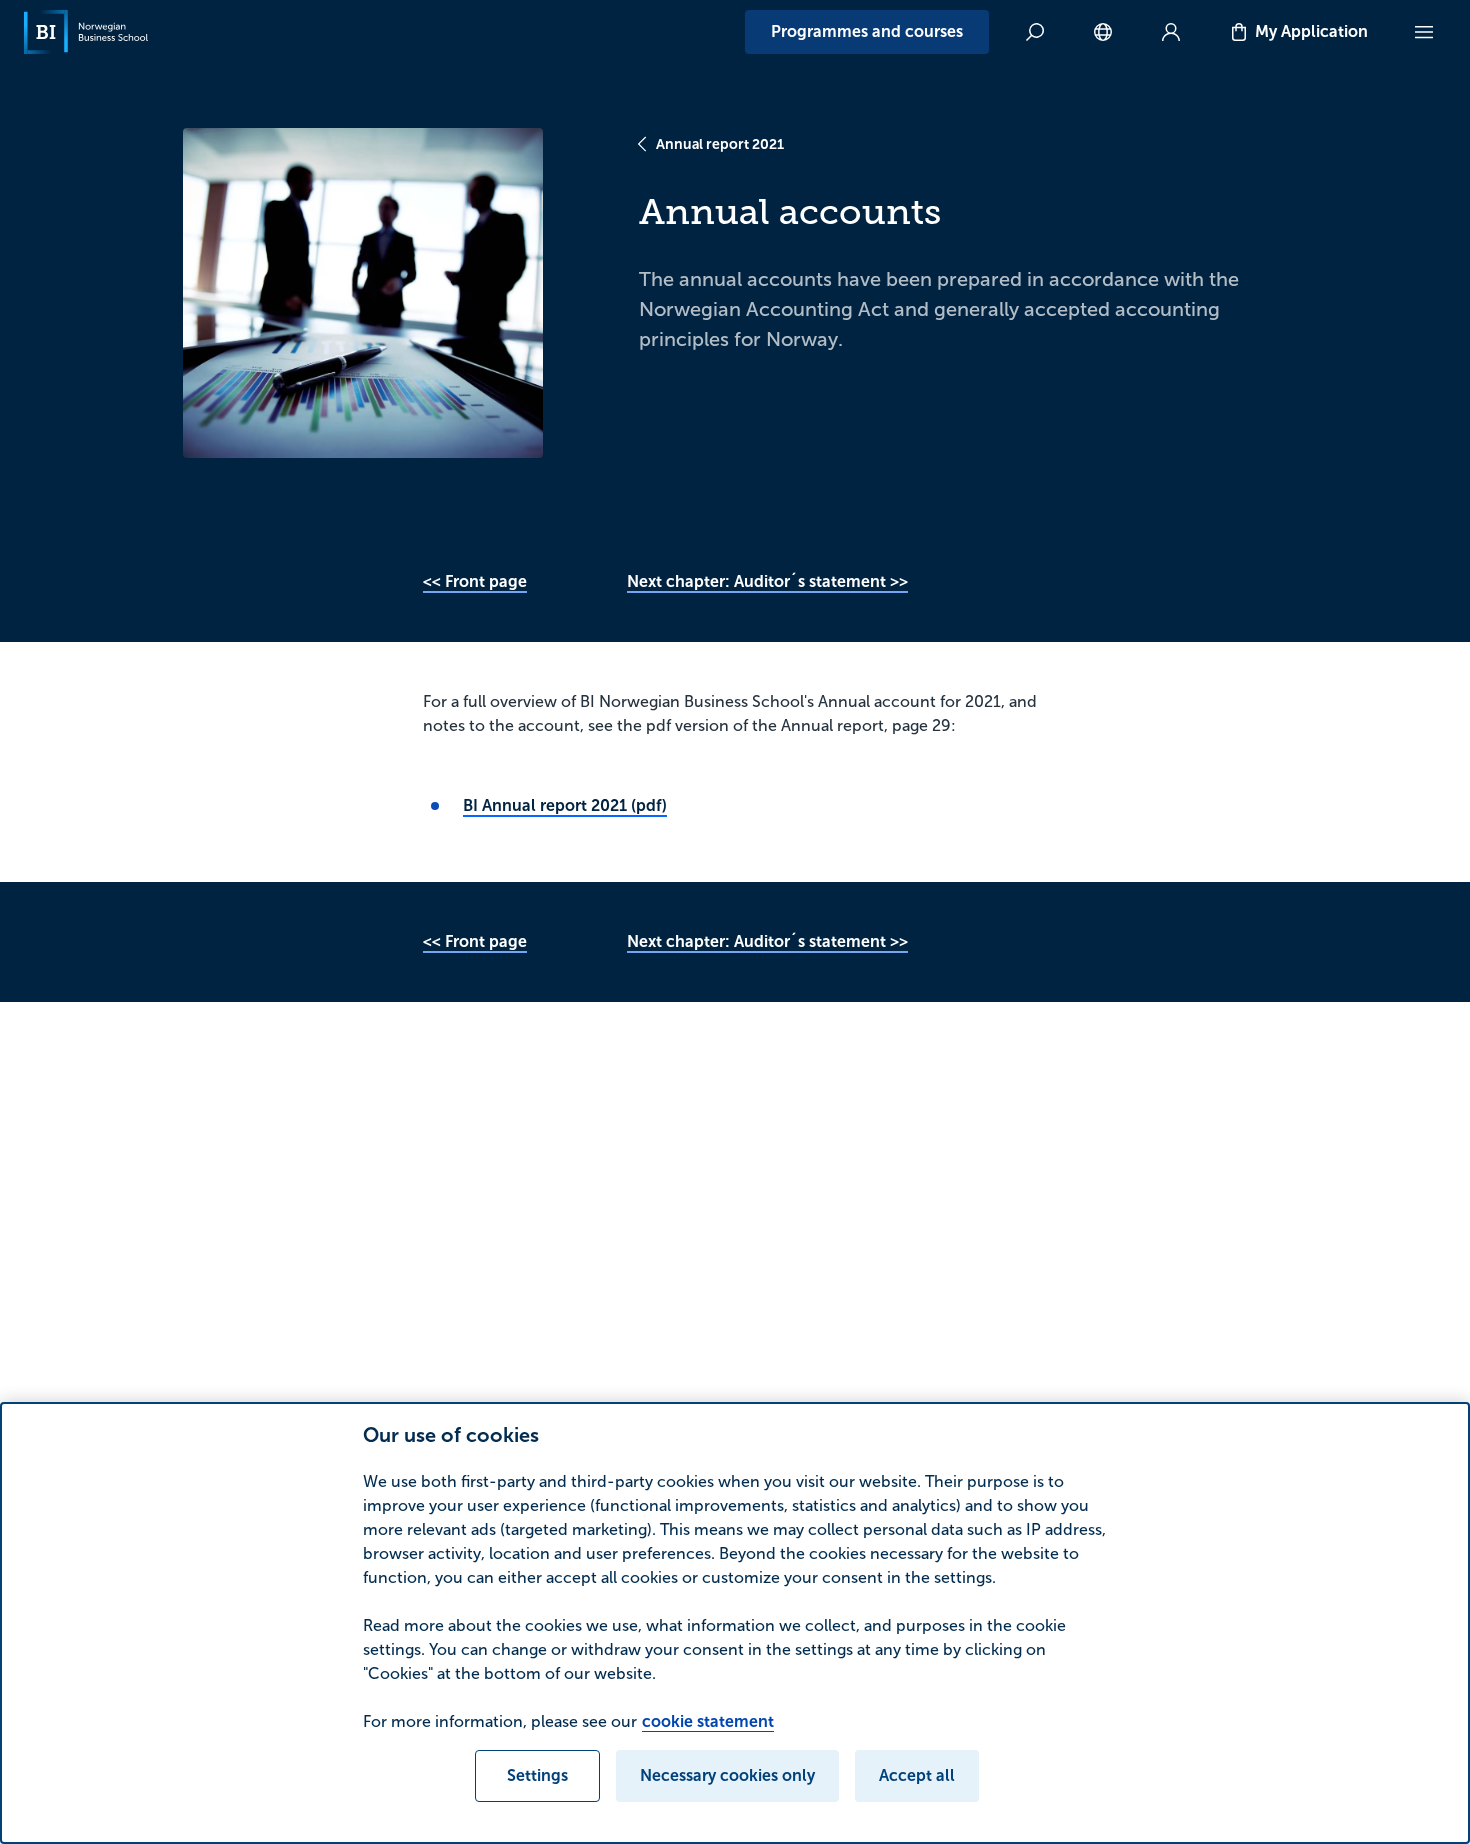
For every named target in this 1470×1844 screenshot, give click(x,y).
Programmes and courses (867, 31)
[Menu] (1424, 32)
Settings (537, 1775)
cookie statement (708, 1721)
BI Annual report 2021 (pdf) (565, 805)
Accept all (917, 1775)
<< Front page (475, 581)
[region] (735, 1623)
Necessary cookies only (727, 1775)
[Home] (86, 32)
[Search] (1035, 32)
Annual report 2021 (720, 144)
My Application (1311, 31)
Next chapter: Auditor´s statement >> (767, 581)
